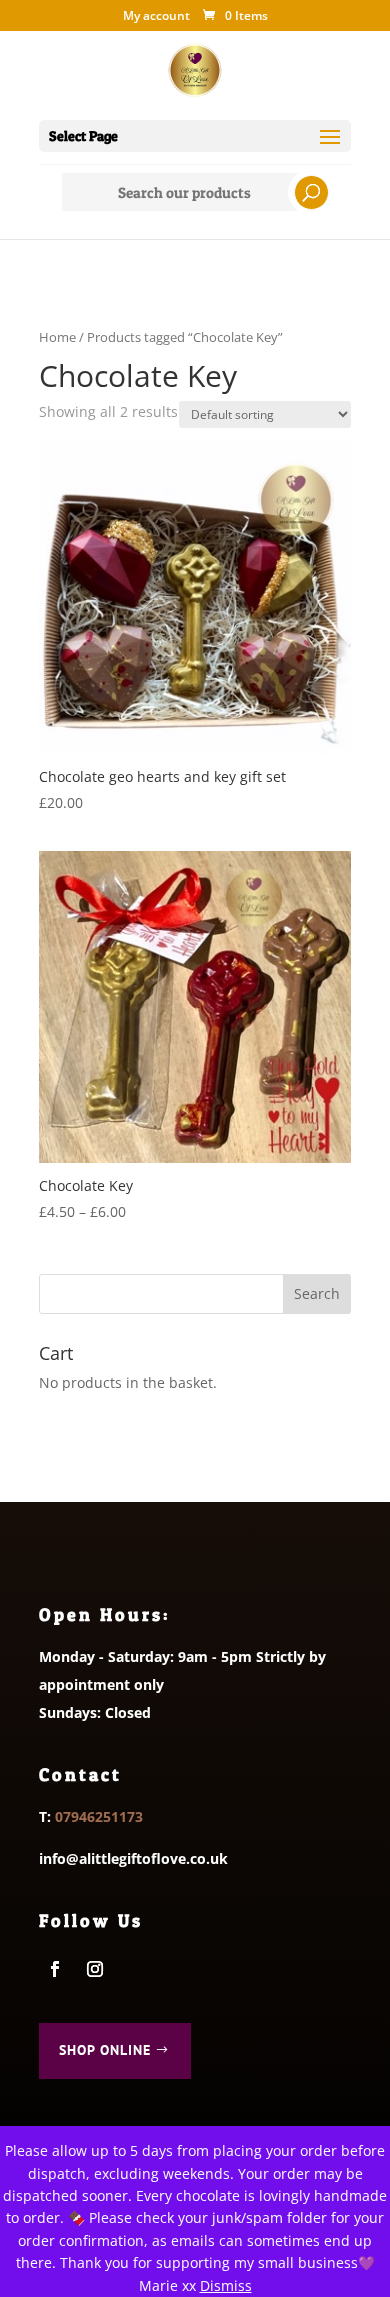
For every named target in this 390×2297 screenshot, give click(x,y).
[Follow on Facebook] (55, 1969)
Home (57, 337)
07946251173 (99, 1816)
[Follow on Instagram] (95, 1969)
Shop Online (105, 2050)
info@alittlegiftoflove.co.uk (133, 1858)
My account (156, 17)
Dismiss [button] (226, 2285)
